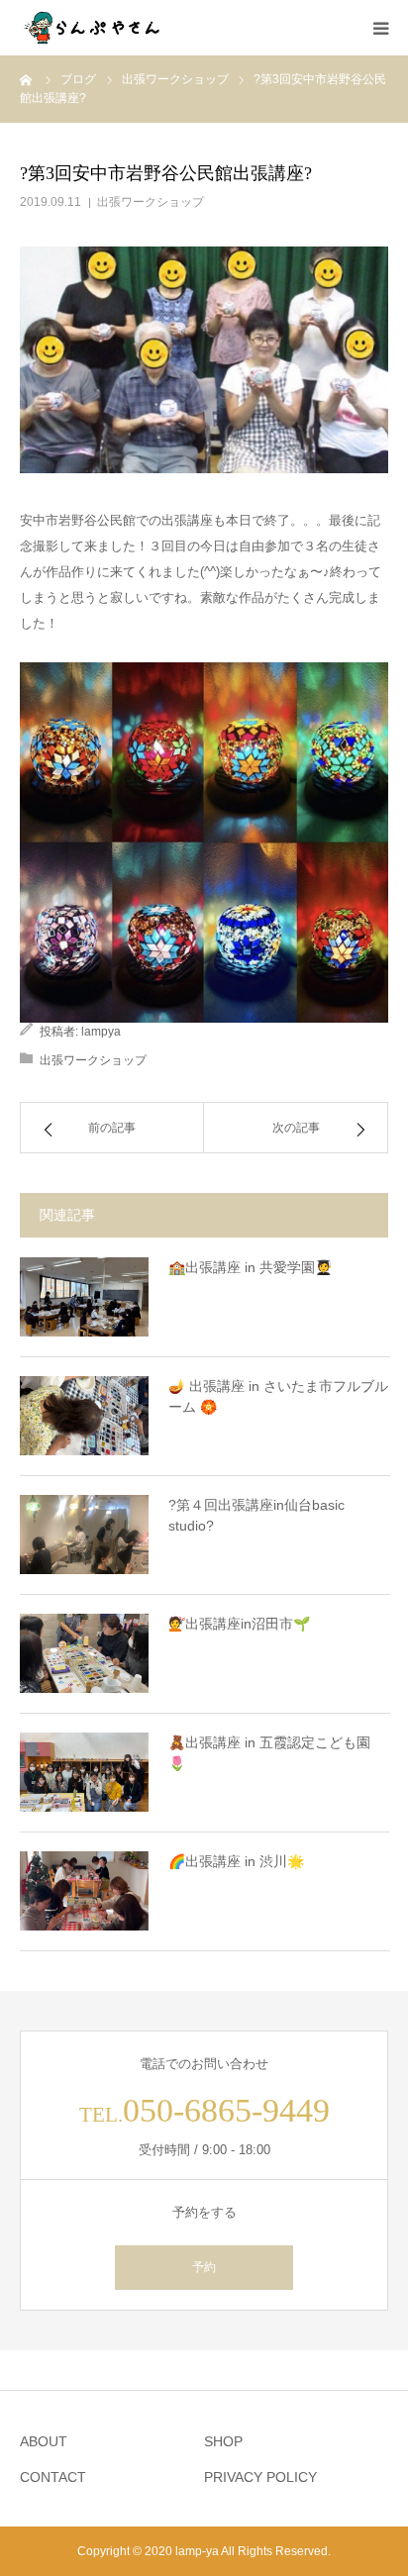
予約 (204, 2267)
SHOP (223, 2441)
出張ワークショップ (151, 202)
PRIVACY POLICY (260, 2477)
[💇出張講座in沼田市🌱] (84, 1653)
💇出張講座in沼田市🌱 (239, 1624)
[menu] (380, 28)
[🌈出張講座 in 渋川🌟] (84, 1891)
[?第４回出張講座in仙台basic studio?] (84, 1535)
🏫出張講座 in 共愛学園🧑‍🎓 (250, 1267)
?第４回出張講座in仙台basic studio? (256, 1515)
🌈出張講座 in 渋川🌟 (236, 1861)
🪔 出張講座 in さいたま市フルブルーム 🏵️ (278, 1396)
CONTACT (53, 2477)
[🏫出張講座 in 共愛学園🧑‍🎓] (84, 1297)
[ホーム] (27, 79)
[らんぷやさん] (94, 28)
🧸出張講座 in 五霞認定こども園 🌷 (269, 1753)
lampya (101, 1032)
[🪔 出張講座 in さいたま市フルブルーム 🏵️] (84, 1416)
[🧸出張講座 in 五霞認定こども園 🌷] (84, 1772)
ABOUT (44, 2441)
